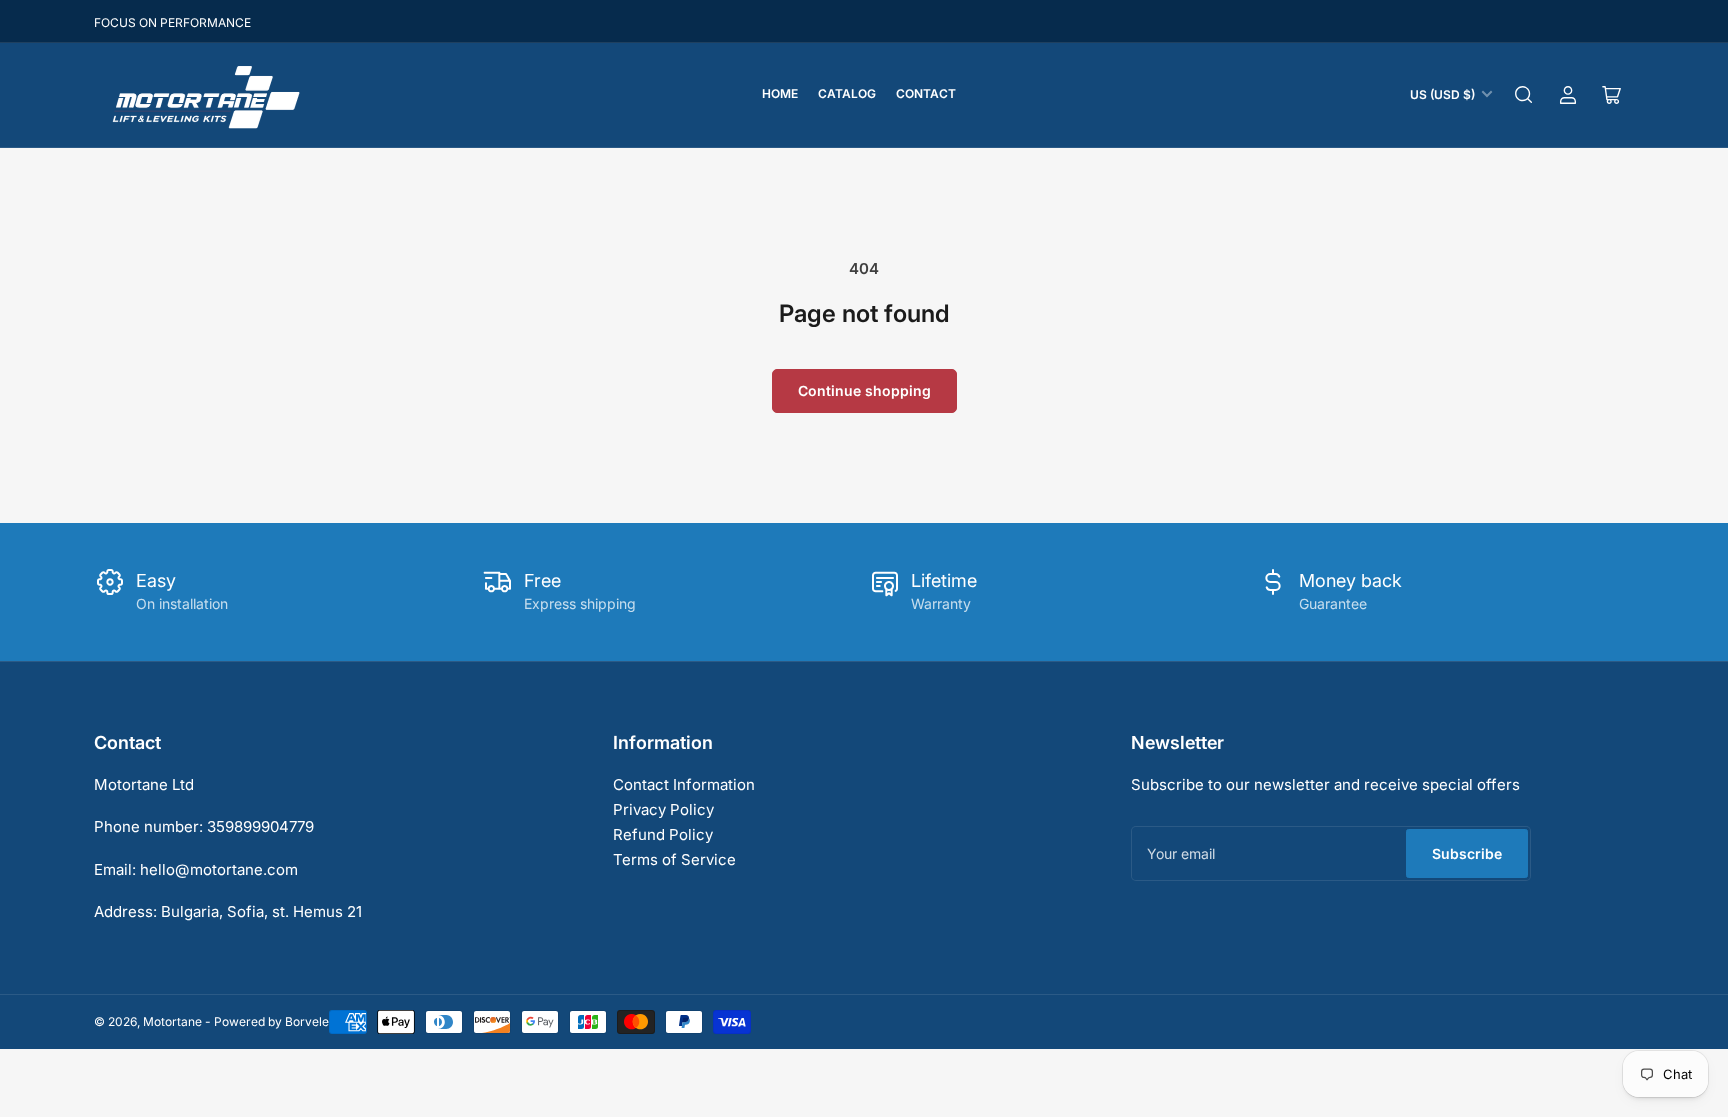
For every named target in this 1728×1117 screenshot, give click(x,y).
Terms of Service (674, 859)
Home (780, 93)
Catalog (847, 93)
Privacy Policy (663, 809)
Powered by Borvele (271, 1021)
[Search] (1524, 95)
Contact (926, 93)
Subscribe (1467, 853)
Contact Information (684, 784)
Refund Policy (663, 834)
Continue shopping (864, 390)
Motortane (172, 1021)
